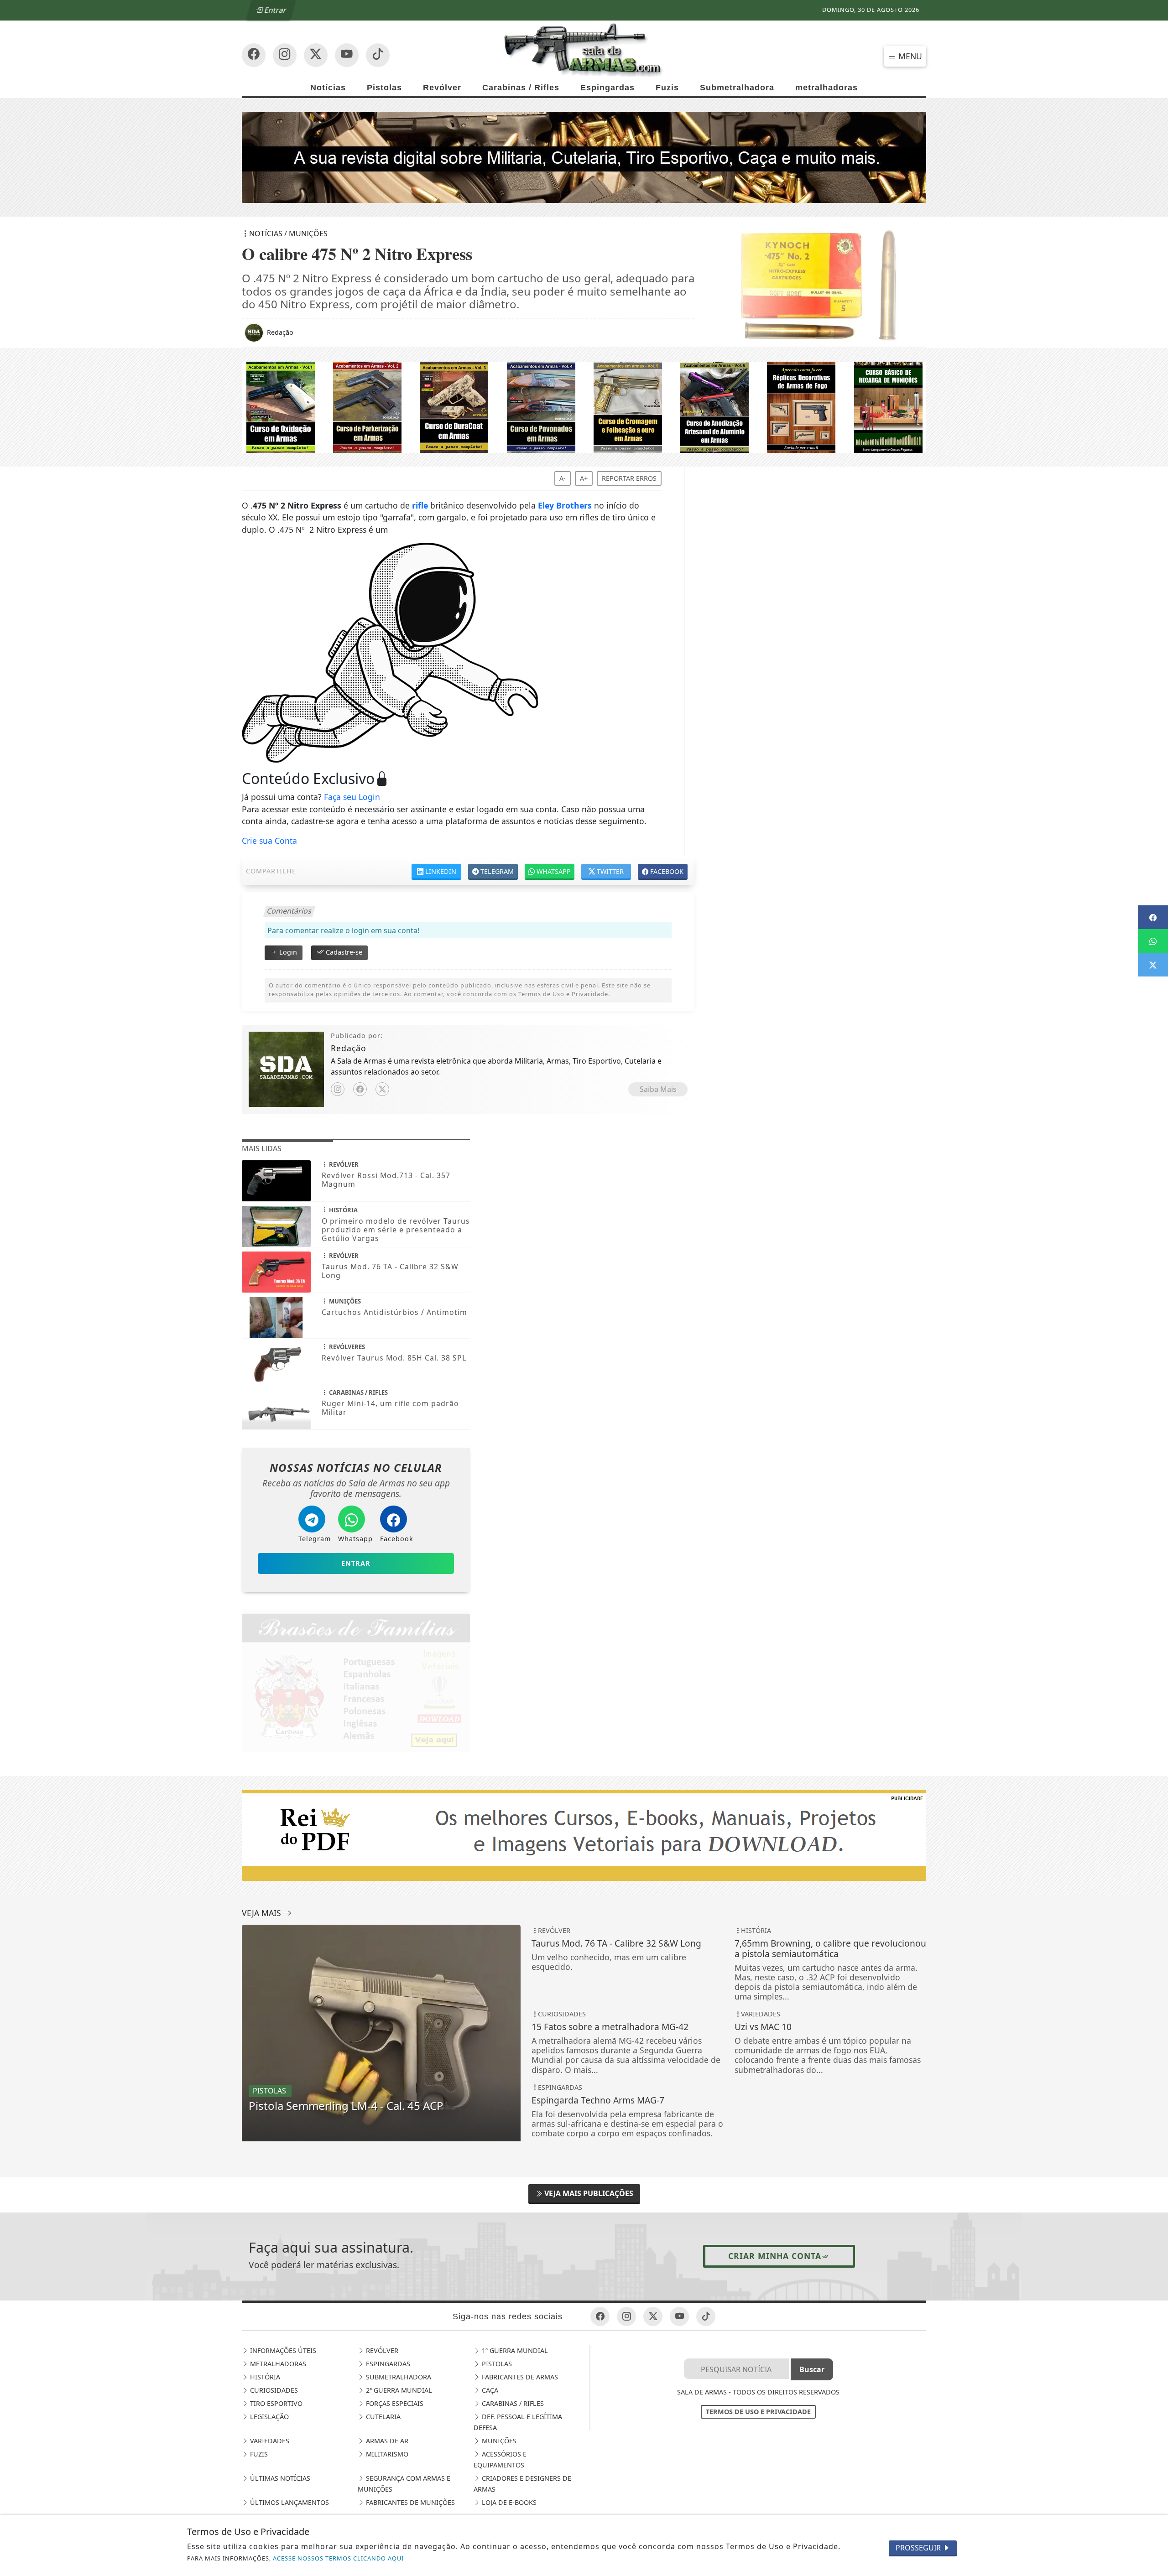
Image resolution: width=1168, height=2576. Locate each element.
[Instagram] (338, 1089)
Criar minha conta (775, 2256)
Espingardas (607, 88)
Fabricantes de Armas (519, 2377)
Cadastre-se (343, 952)
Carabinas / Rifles (521, 88)
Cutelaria (382, 2417)
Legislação (269, 2417)
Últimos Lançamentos (289, 2502)
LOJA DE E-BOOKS (508, 2502)
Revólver (442, 88)
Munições (498, 2441)
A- (563, 478)
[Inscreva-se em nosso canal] (285, 55)
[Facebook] (360, 1089)
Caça (489, 2390)
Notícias (328, 88)
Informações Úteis (282, 2350)
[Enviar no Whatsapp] (1153, 941)
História (264, 2377)
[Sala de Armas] (584, 49)
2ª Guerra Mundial (398, 2390)
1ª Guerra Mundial (514, 2350)
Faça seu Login (352, 797)
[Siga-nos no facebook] (254, 55)
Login (287, 952)
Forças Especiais (394, 2403)
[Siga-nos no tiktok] (706, 2316)
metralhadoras (826, 88)
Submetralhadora (737, 88)
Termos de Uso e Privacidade (758, 2412)
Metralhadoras (277, 2364)
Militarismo (386, 2454)
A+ (584, 478)
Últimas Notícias (279, 2478)
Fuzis (667, 88)
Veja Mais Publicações (588, 2193)
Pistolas (384, 88)
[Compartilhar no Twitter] (1153, 965)
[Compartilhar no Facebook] (1153, 917)
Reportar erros (629, 478)
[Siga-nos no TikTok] (378, 55)
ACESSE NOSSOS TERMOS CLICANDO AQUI (338, 2558)
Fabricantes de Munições (409, 2502)
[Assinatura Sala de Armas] (584, 156)
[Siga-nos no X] (316, 55)
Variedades (269, 2441)
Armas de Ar (386, 2441)
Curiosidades (273, 2390)
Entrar (275, 10)
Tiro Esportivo (275, 2403)
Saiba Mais (658, 1089)
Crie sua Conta (269, 841)
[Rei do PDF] (584, 1834)
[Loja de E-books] (584, 407)
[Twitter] (382, 1089)
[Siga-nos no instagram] (347, 55)
